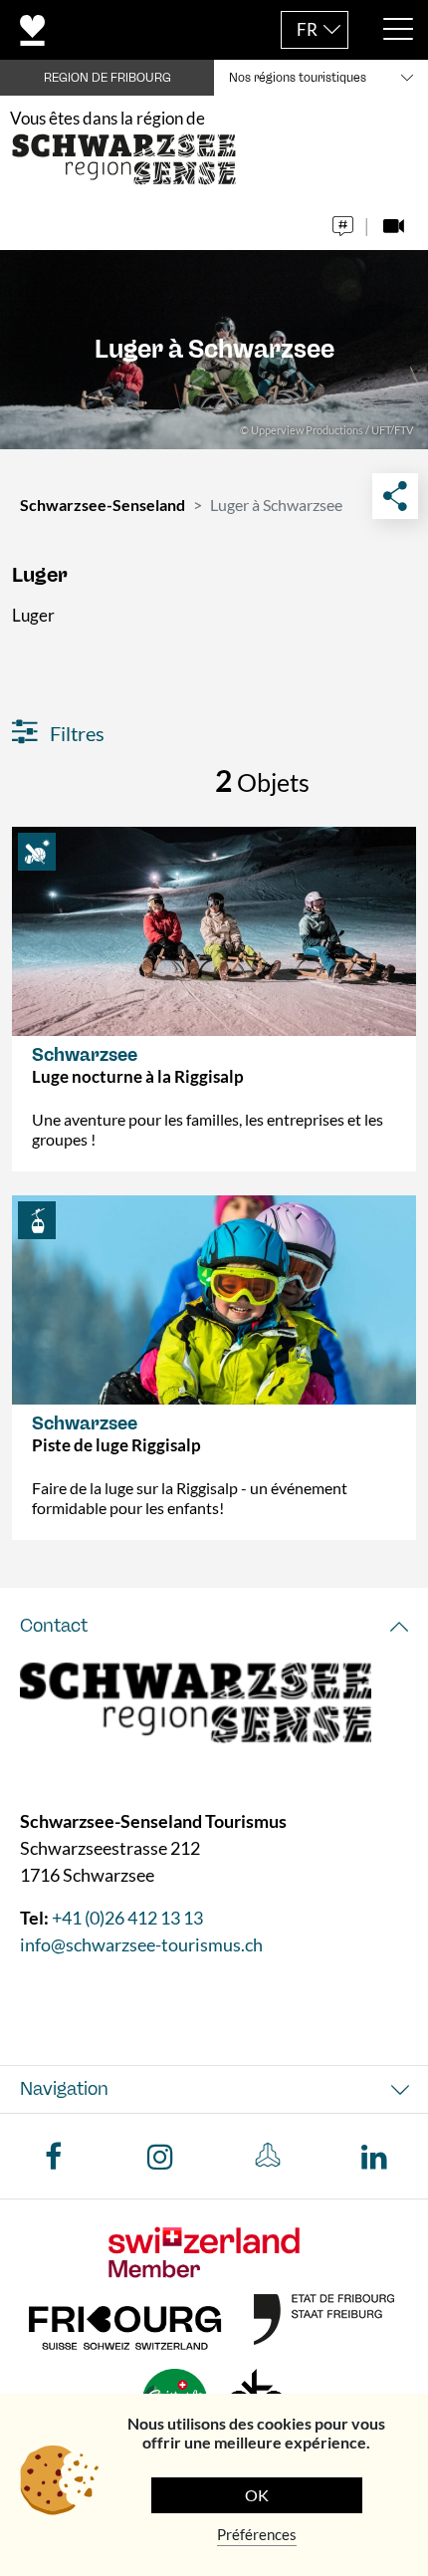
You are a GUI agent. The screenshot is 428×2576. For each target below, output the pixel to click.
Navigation (64, 2089)
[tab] (214, 1626)
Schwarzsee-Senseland (103, 505)
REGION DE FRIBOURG (107, 78)
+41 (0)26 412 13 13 (127, 1918)
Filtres (75, 733)
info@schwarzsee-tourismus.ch (141, 1944)
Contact (54, 1626)
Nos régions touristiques (298, 78)
